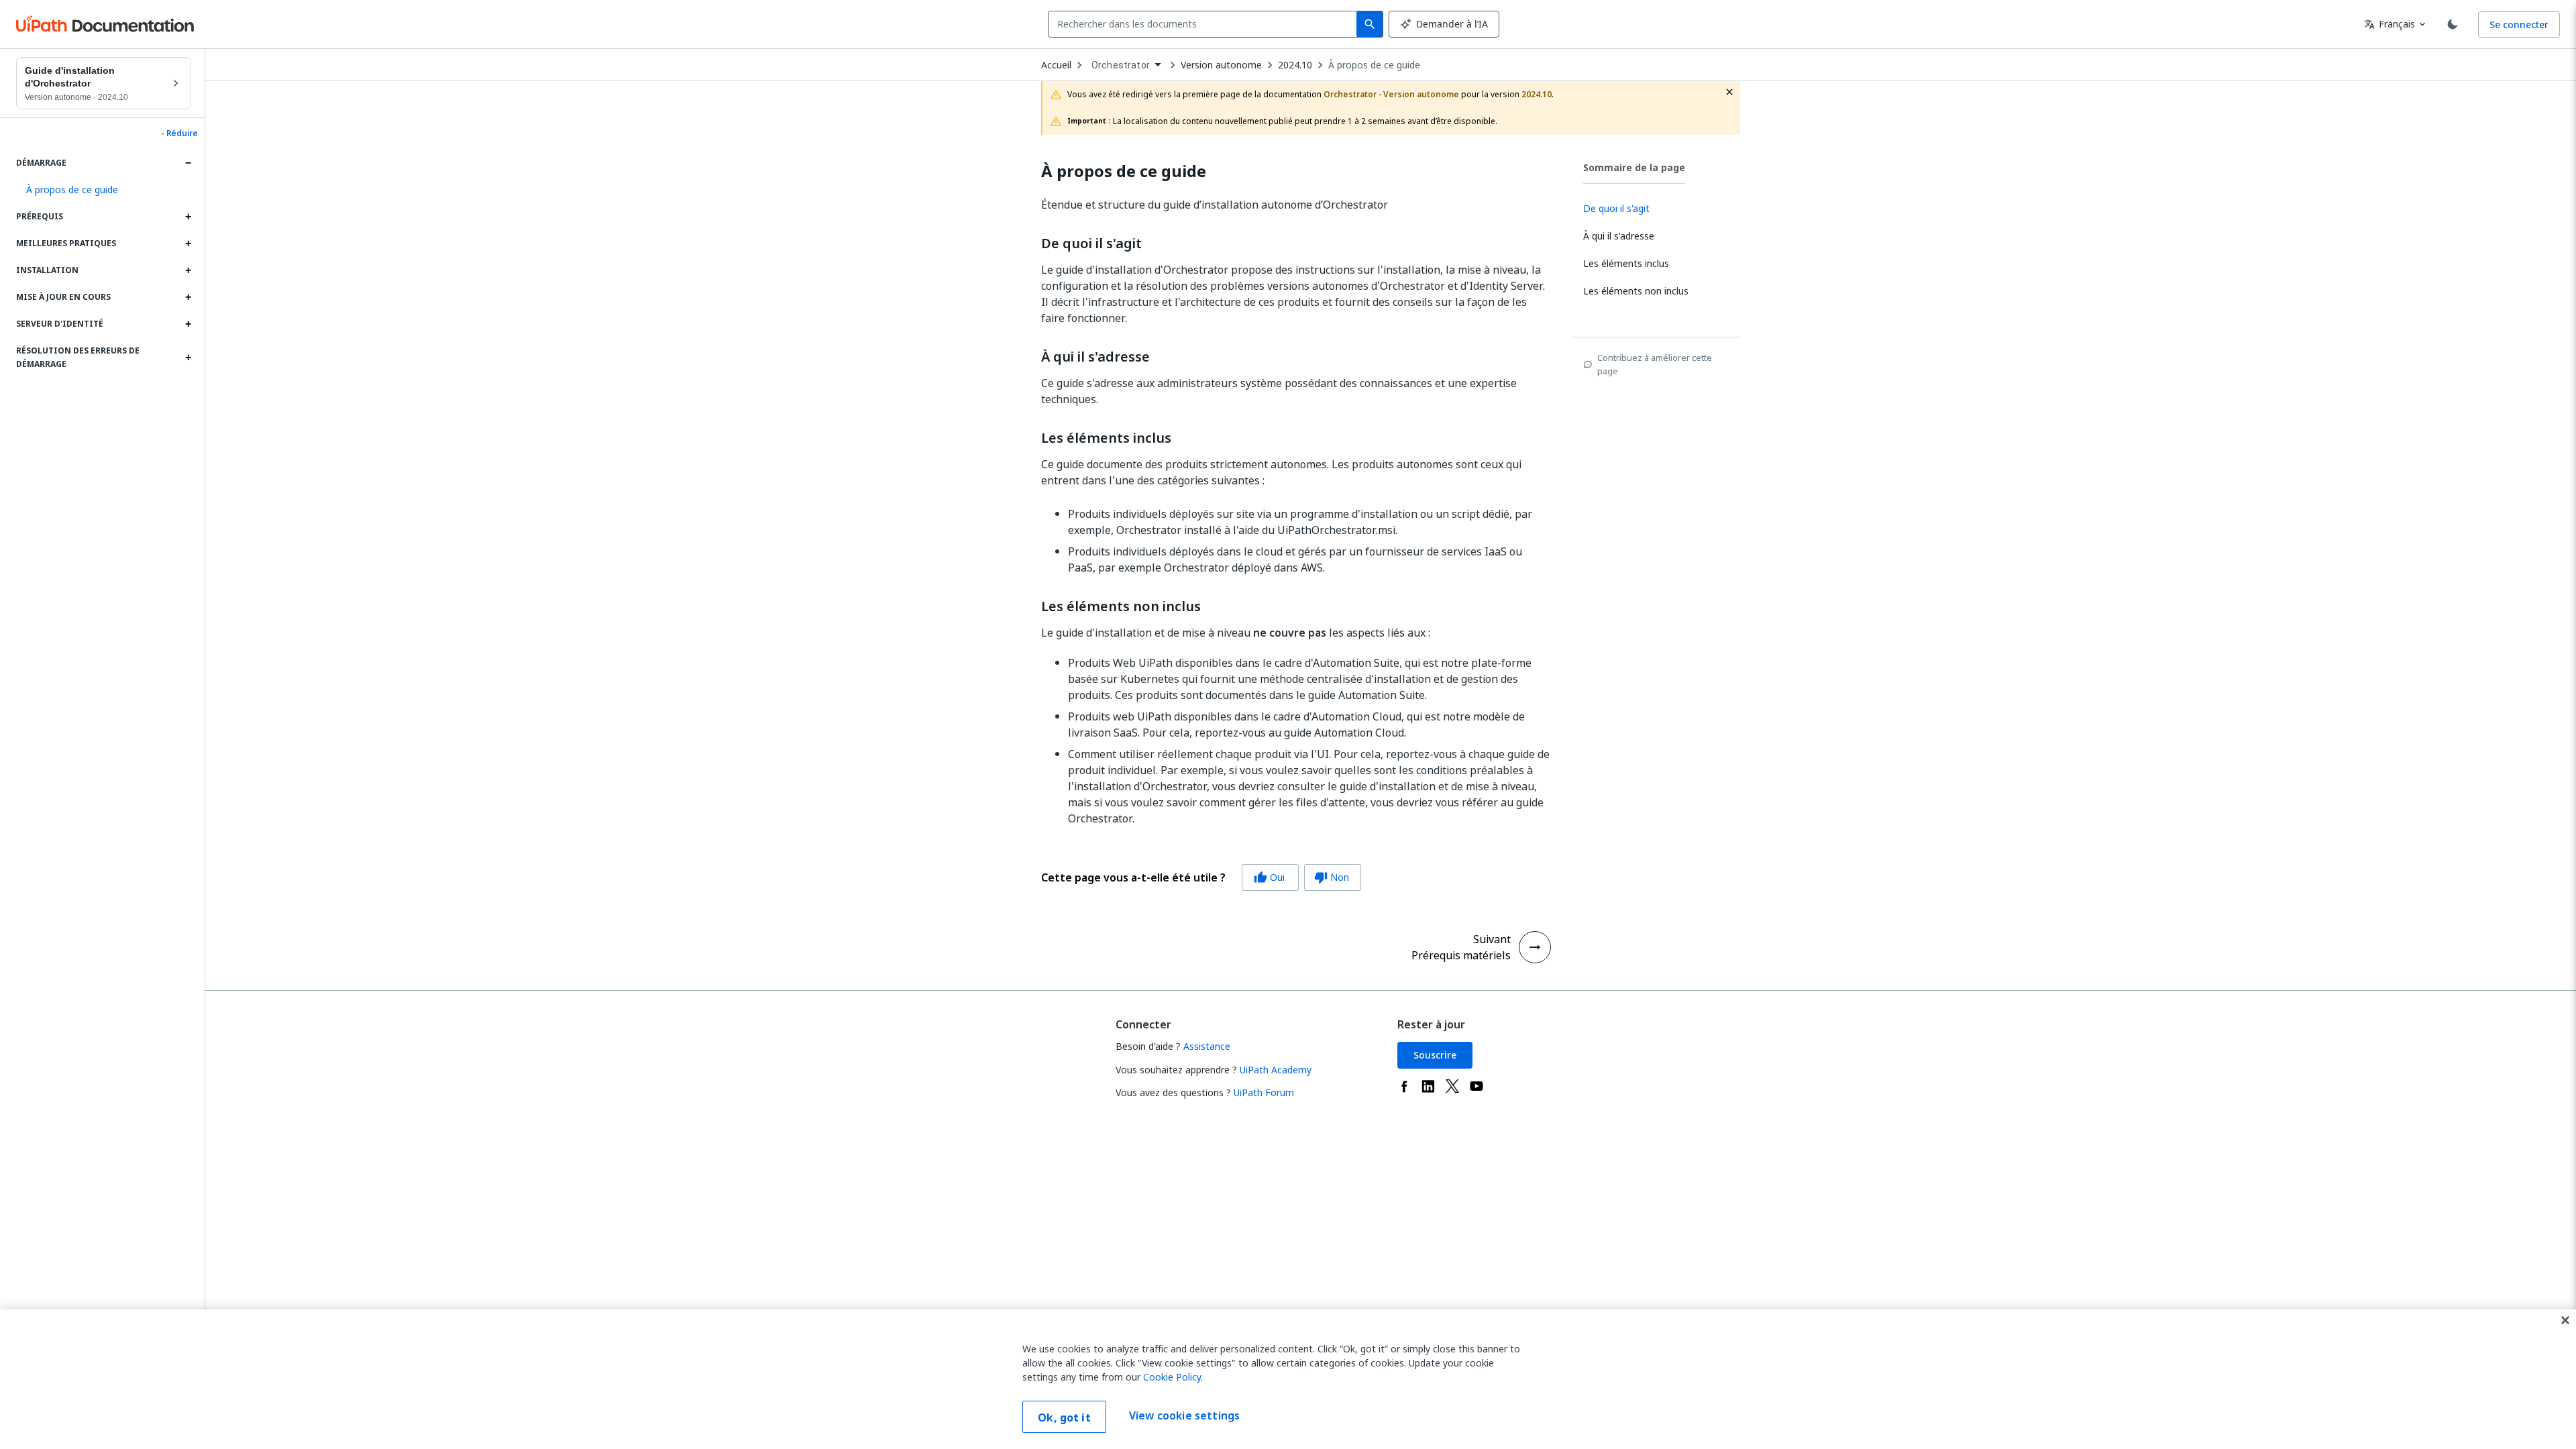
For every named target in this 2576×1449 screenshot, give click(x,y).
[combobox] (1205, 24)
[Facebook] (1404, 1086)
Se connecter (2519, 24)
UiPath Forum (1264, 1092)
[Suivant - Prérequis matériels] (1535, 947)
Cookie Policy (1172, 1377)
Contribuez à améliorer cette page (1655, 364)
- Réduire (179, 133)
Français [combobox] (2390, 24)
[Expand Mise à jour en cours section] (188, 297)
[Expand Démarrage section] (188, 163)
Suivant (1492, 939)
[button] (104, 190)
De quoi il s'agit (1091, 244)
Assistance (1207, 1046)
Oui (1269, 877)
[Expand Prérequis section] (188, 217)
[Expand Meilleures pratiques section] (188, 244)
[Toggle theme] (2453, 24)
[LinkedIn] (1428, 1086)
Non (1332, 877)
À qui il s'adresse (1095, 357)
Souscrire (1435, 1055)
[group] (1201, 877)
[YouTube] (1477, 1086)
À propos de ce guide (1374, 65)
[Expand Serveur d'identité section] (188, 324)
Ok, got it (1064, 1417)
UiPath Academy (1276, 1070)
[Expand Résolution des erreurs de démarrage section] (188, 358)
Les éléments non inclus (1121, 606)
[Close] (2565, 1320)
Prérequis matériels (1461, 955)
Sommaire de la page (1634, 167)
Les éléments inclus (1106, 438)
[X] (1452, 1086)
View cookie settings (1184, 1415)
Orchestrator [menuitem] (1121, 65)
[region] (1288, 1379)
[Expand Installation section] (188, 270)
